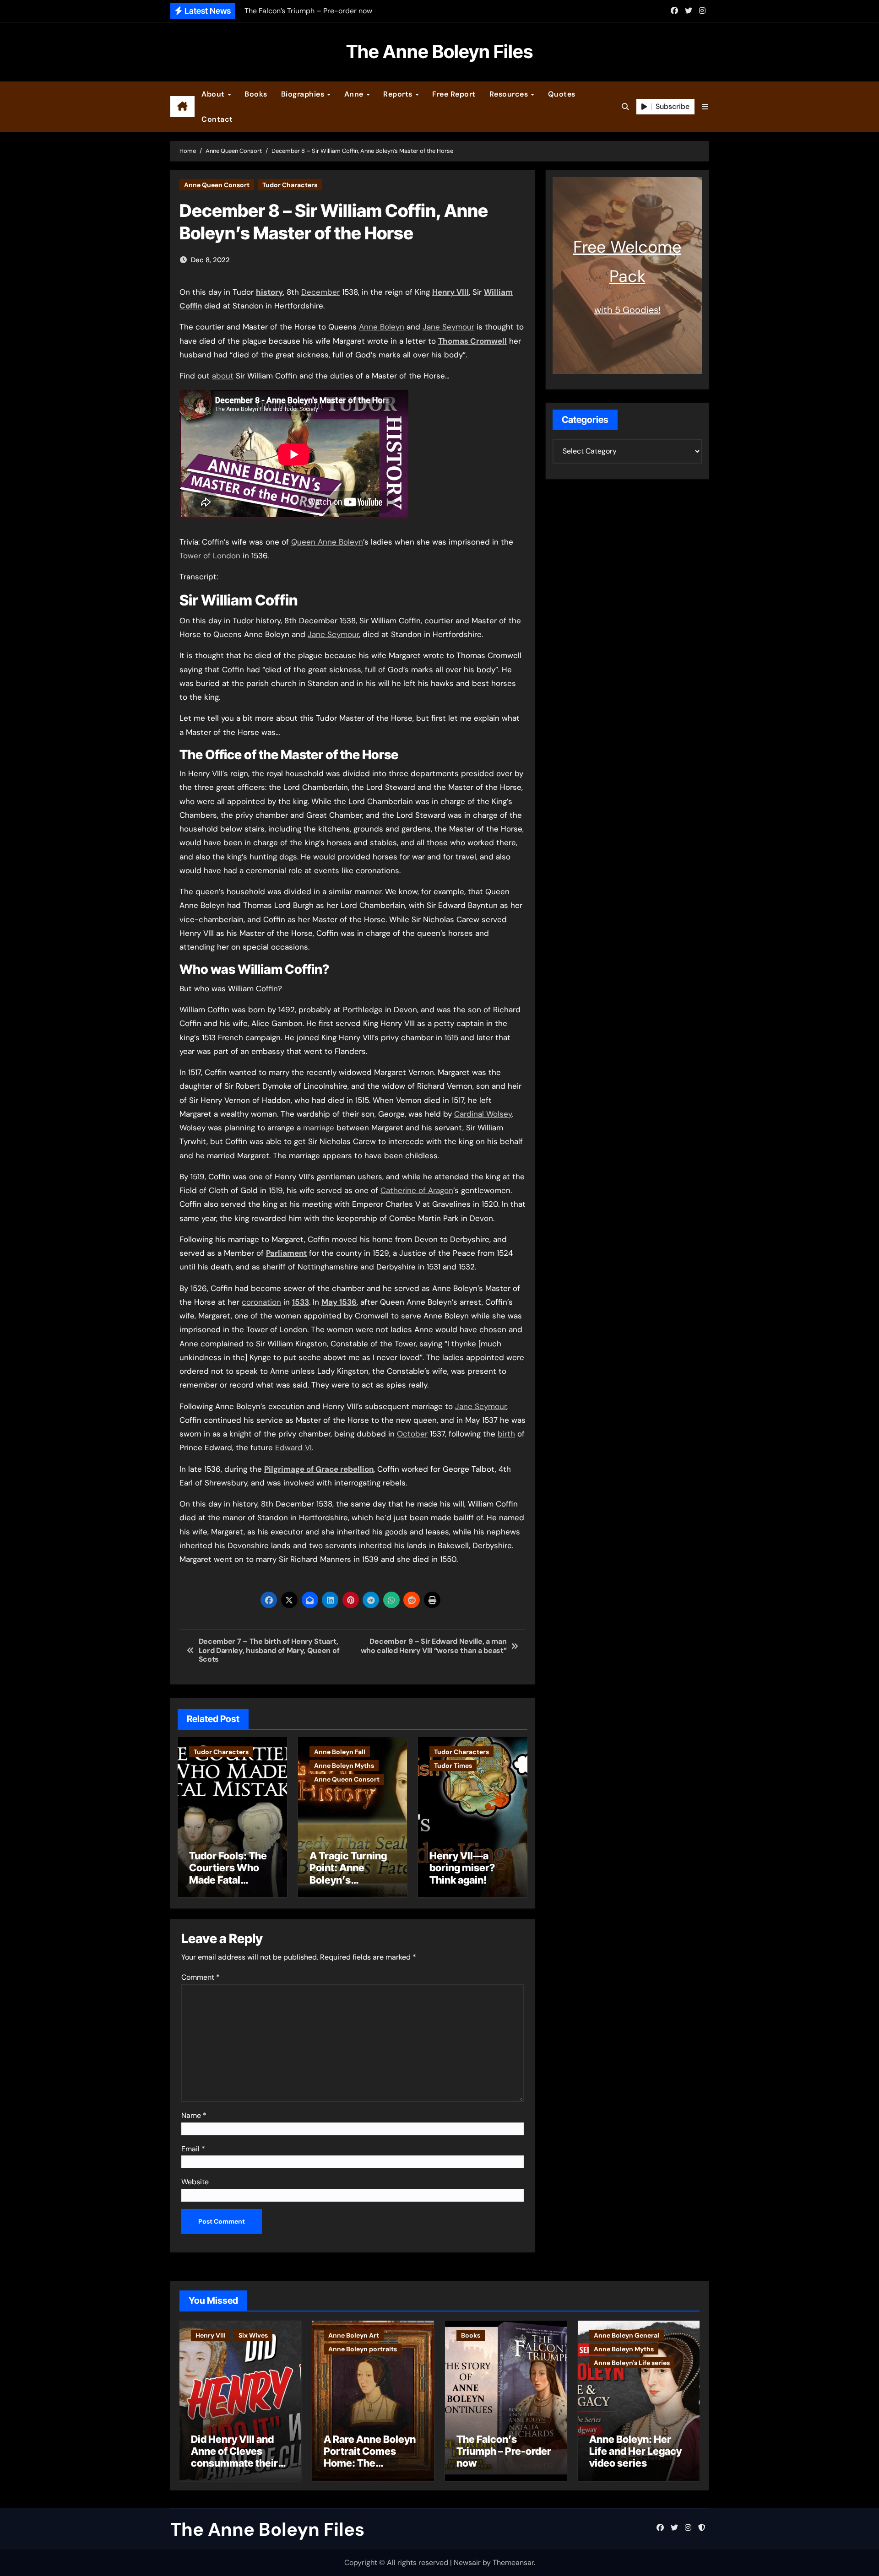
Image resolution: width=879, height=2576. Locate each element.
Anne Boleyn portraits (363, 2349)
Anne (355, 94)
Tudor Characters (290, 185)
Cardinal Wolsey (483, 1114)
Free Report (454, 94)
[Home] (182, 107)
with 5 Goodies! (627, 310)
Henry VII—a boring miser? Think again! (462, 1868)
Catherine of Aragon (417, 1190)
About (214, 94)
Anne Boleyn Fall (340, 1752)
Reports (399, 94)
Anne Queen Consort (217, 185)
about (223, 376)
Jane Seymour (448, 327)
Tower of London (210, 556)
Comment (201, 1977)
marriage (319, 1128)
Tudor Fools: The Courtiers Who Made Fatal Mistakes (228, 1874)
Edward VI (293, 1447)
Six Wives (253, 2335)
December (320, 292)
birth (506, 1434)
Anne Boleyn (382, 327)
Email (193, 2149)
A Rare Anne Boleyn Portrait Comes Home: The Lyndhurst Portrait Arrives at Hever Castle (370, 2469)
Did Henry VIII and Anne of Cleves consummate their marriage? (234, 2457)
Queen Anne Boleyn (327, 542)
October (412, 1434)
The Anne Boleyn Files (439, 51)
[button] (705, 107)
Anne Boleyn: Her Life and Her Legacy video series (635, 2451)
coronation (261, 1302)
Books (256, 94)
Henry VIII (211, 2335)
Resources (510, 94)
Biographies (304, 94)
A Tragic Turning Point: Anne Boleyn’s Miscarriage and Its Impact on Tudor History (348, 1886)
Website (195, 2182)
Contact (217, 119)
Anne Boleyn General (627, 2335)
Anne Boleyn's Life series (632, 2363)
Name (194, 2115)
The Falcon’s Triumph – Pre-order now (504, 2451)
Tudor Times (453, 1766)
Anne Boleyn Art (354, 2335)
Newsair (467, 2562)
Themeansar (513, 2562)
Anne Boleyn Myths (344, 1766)
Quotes (562, 94)
